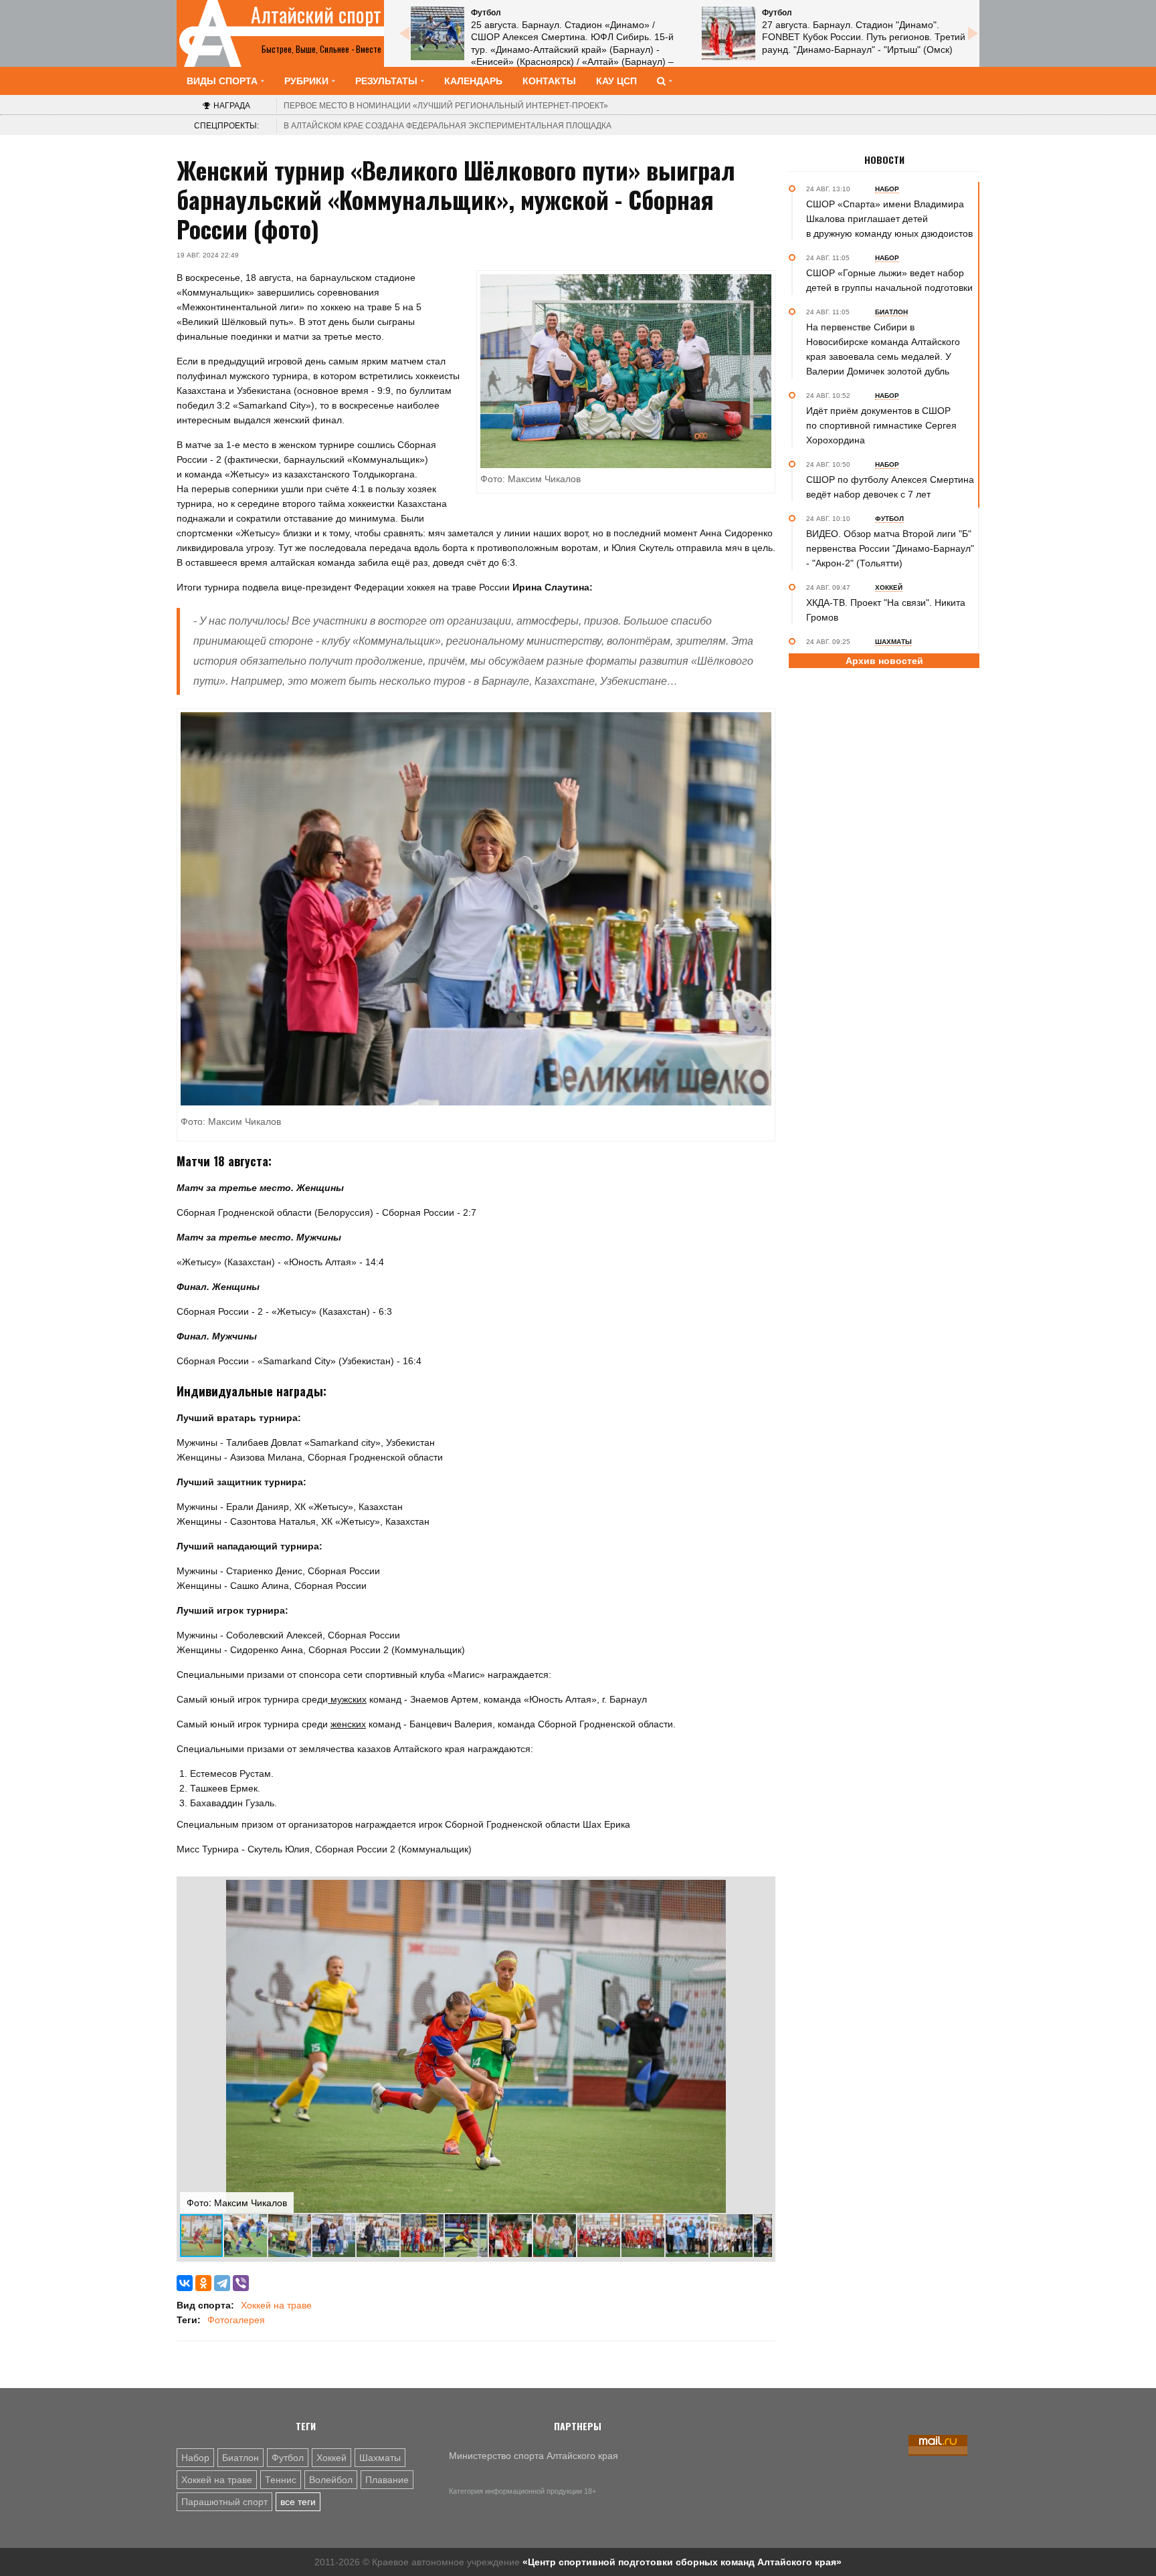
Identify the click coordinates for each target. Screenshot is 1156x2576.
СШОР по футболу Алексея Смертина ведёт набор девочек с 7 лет (890, 487)
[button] (760, 1892)
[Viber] (241, 2283)
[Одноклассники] (203, 2283)
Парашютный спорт (224, 2502)
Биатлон (240, 2458)
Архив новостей (884, 661)
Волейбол (331, 2480)
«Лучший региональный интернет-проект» (446, 106)
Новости (884, 160)
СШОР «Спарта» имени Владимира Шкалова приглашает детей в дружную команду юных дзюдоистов (889, 219)
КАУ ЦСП (616, 81)
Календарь (473, 81)
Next (973, 33)
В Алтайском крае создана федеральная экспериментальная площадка (448, 126)
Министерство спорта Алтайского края (534, 2456)
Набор (195, 2458)
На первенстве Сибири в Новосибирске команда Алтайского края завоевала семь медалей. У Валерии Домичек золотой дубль (883, 349)
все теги (298, 2502)
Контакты (549, 81)
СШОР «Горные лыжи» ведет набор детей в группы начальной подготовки (889, 280)
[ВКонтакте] (185, 2283)
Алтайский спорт (316, 15)
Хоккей (331, 2458)
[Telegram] (222, 2283)
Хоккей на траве (276, 2305)
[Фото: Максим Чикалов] (476, 909)
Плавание (387, 2480)
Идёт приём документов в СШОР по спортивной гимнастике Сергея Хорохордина (881, 425)
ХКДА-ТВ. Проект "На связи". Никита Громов (886, 610)
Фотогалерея (236, 2320)
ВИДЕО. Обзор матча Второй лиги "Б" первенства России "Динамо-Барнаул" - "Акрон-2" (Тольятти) (890, 548)
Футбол (288, 2458)
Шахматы (380, 2458)
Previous (404, 33)
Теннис (281, 2480)
